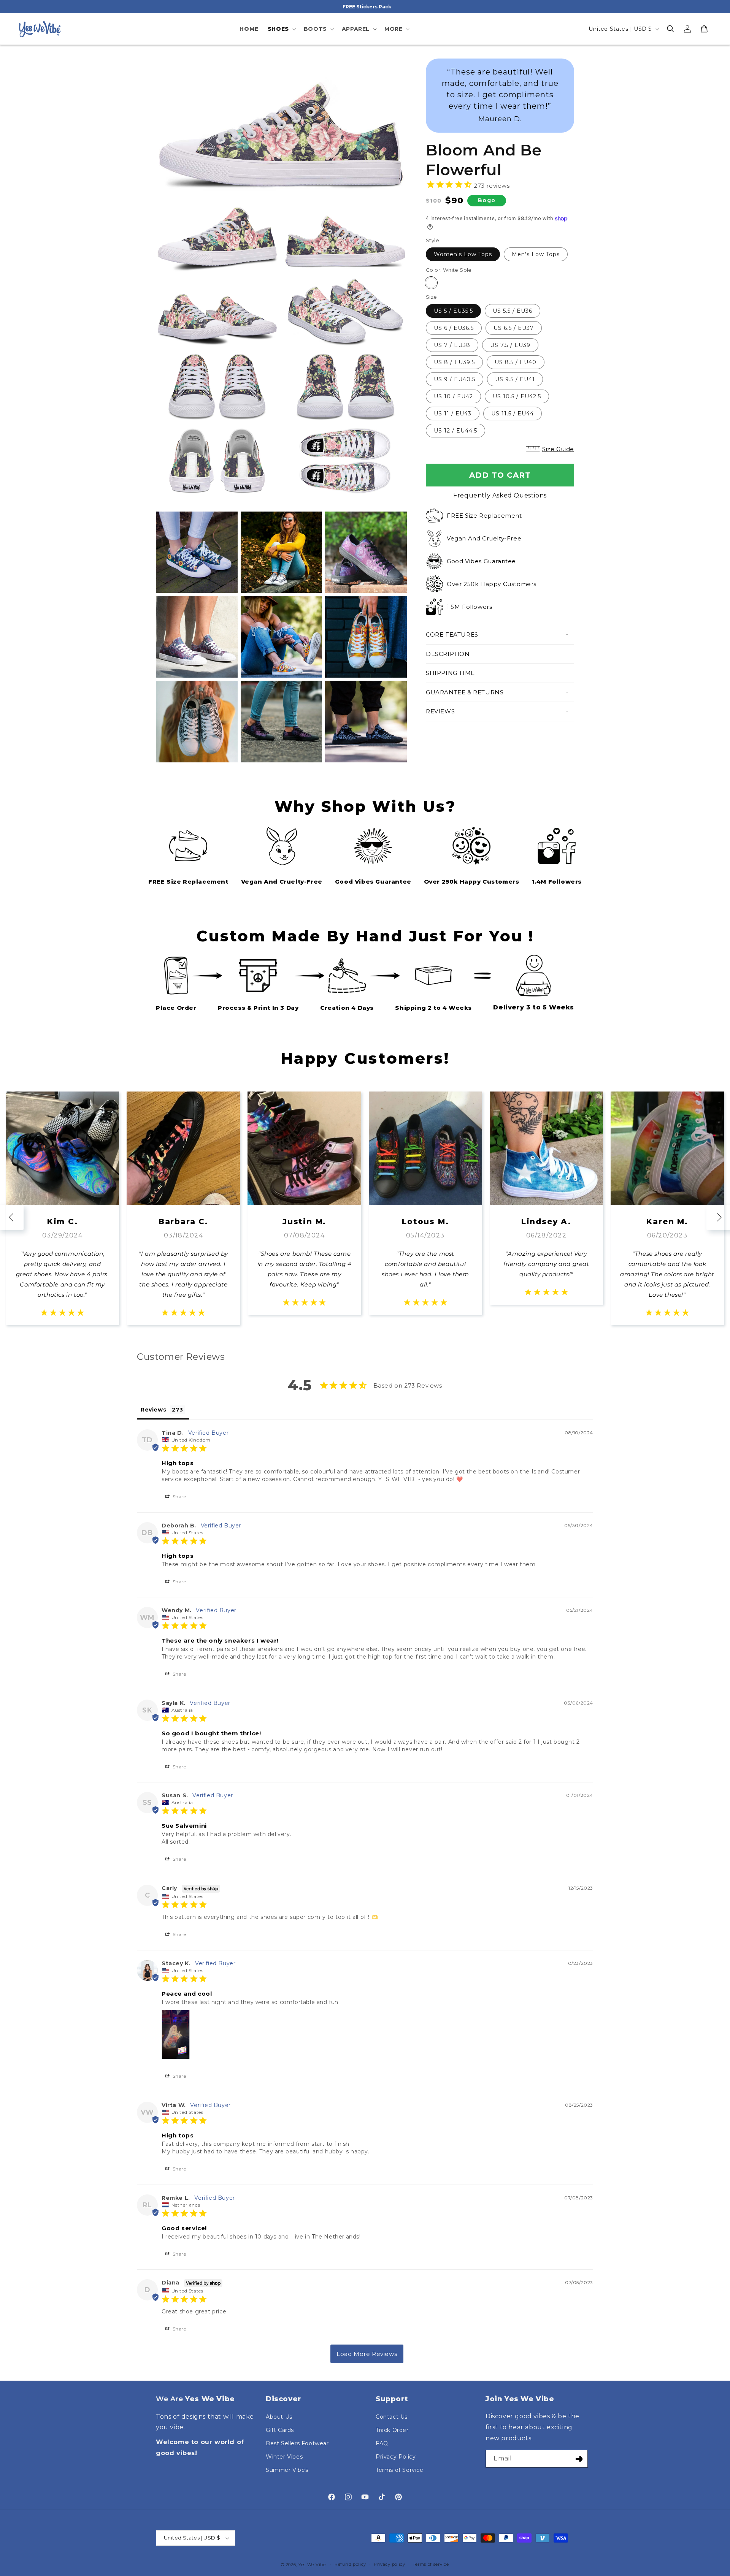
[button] (281, 29)
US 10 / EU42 (453, 396)
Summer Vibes (287, 2470)
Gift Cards (280, 2430)
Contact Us (392, 2417)
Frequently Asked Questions (500, 495)
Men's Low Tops (536, 254)
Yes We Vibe (312, 2565)
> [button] (367, 2354)
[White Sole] (431, 283)
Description (448, 654)
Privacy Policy (396, 2457)
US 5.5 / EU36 (513, 311)
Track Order (392, 2430)
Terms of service (431, 2564)
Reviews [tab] (153, 1410)
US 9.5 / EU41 (515, 379)
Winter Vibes (284, 2457)
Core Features (452, 634)
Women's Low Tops (463, 254)
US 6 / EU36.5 (454, 328)
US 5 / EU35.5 (453, 311)
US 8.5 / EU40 (516, 362)
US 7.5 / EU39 (510, 345)
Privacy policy (390, 2564)
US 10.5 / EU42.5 (517, 396)
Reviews (440, 711)
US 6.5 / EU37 (514, 328)
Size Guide (558, 449)
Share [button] (179, 1496)
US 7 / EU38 (452, 345)
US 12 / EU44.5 (455, 431)
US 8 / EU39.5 (454, 362)
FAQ (382, 2443)
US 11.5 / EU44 (513, 413)
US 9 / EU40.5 (455, 379)
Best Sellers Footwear (297, 2443)
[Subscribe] (579, 2459)
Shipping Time (450, 673)
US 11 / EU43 (453, 413)
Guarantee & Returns (465, 692)
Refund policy (350, 2564)
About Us (279, 2417)
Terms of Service (400, 2470)
